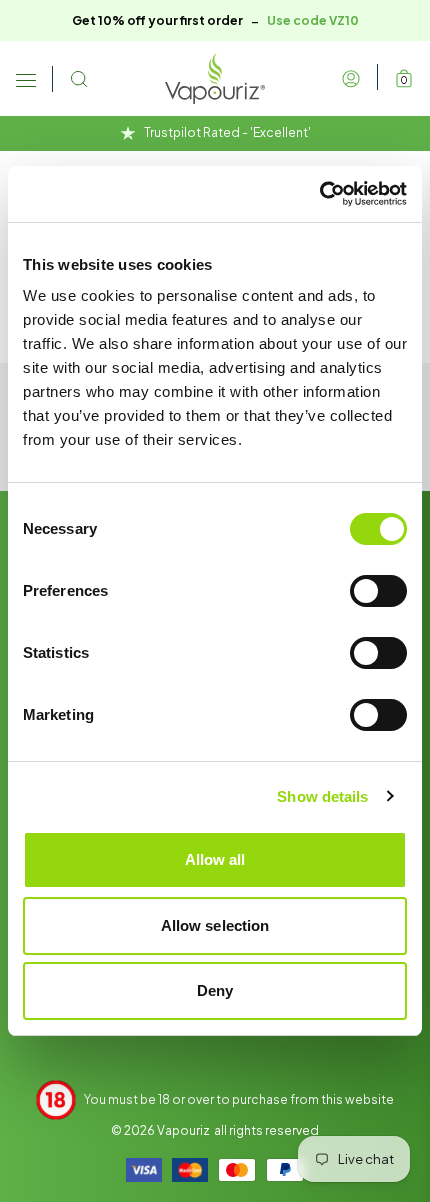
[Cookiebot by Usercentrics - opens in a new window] (319, 194)
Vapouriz (183, 1130)
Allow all (215, 859)
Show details (322, 796)
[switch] (378, 591)
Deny (215, 990)
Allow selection (215, 925)
